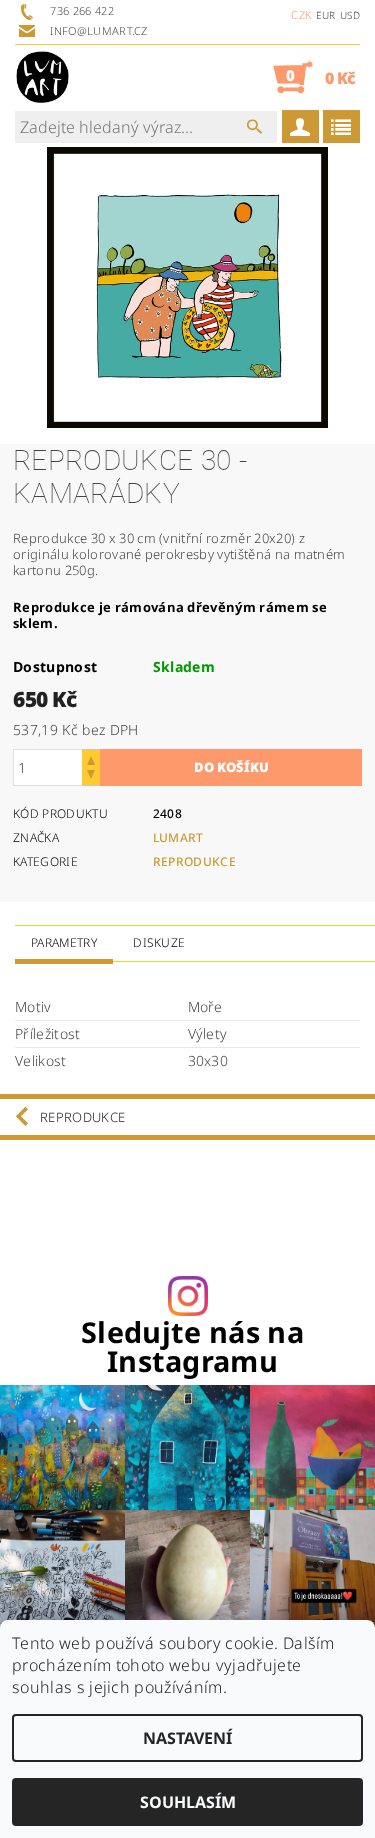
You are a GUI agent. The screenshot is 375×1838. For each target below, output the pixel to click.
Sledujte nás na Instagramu (192, 1347)
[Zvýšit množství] (91, 758)
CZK (301, 14)
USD (350, 15)
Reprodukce (194, 861)
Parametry (64, 942)
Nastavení (187, 1738)
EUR (326, 15)
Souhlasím (188, 1802)
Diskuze (159, 942)
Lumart (178, 837)
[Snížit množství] (91, 776)
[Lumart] (42, 77)
